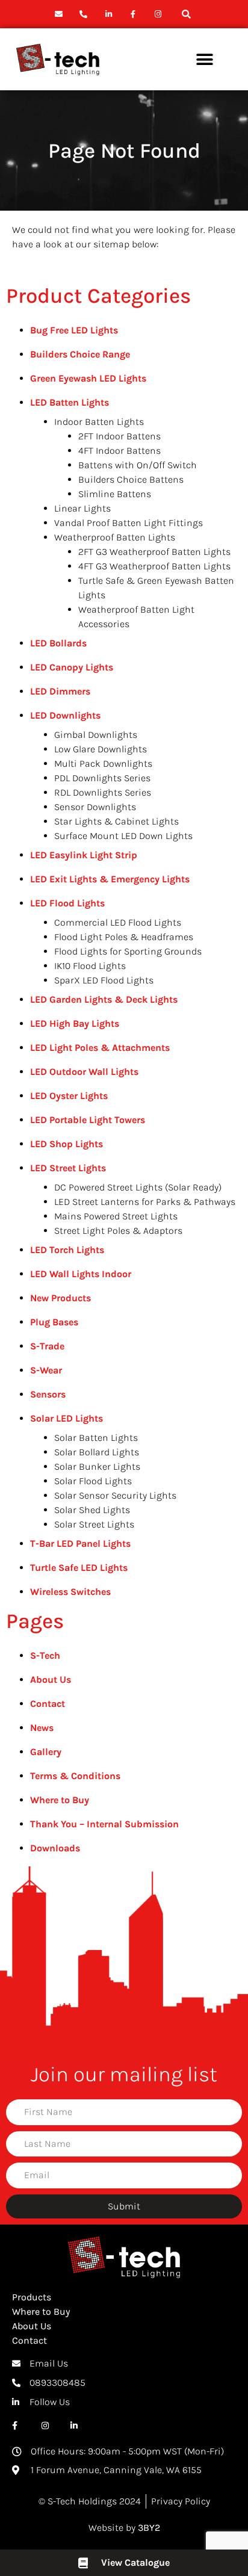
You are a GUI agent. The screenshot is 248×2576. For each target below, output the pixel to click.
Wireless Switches (70, 1592)
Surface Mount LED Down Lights (123, 836)
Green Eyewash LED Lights (88, 378)
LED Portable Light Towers (88, 1120)
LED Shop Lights (67, 1144)
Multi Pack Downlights (103, 763)
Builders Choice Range (80, 354)
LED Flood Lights (67, 903)
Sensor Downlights (95, 807)
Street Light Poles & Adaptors (118, 1231)
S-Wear (46, 1370)
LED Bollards (58, 643)
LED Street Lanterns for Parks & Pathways (145, 1202)
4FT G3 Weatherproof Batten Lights (154, 566)
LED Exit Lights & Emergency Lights (110, 879)
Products (32, 2297)
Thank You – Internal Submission (104, 1824)
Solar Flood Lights (93, 1481)
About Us (51, 1680)
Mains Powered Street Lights (116, 1216)
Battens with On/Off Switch (138, 465)
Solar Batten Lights (96, 1438)
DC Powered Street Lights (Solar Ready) (138, 1187)
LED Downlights (65, 715)
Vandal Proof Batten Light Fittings (129, 523)
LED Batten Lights (70, 402)
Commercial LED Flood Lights (118, 922)
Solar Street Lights (94, 1524)
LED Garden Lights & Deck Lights (104, 999)
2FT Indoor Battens (119, 436)
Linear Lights (82, 508)
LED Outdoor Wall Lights (84, 1072)
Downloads (55, 1848)
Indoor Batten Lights (99, 422)
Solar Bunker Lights (97, 1466)
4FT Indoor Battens (119, 450)
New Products (60, 1298)
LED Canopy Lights (72, 667)
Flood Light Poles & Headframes (124, 937)
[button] (186, 14)
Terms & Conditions (75, 1776)
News (42, 1728)
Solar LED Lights (67, 1418)
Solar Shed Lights (92, 1510)
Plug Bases (54, 1322)
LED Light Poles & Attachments (100, 1048)
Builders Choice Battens (131, 479)
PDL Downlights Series (102, 778)
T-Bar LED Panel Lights (80, 1543)
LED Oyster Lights (69, 1096)
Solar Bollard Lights (97, 1452)
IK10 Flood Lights (90, 966)
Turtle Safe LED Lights (79, 1568)
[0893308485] (85, 14)
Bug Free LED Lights (74, 330)
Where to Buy (60, 1800)
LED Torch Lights (67, 1250)
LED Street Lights (68, 1168)
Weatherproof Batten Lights (115, 537)
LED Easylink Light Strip (84, 855)
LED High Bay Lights (75, 1023)
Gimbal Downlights (96, 735)
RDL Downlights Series (103, 792)
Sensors (48, 1394)
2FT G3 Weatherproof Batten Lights (154, 552)
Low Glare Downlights (101, 749)
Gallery (46, 1752)
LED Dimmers (60, 691)
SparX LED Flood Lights (104, 980)
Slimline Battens (115, 494)
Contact (48, 1704)
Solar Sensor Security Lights (115, 1495)
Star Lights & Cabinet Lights (116, 821)
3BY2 (149, 2528)
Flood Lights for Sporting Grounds (128, 951)
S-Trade (47, 1346)
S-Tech (45, 1655)
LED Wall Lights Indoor (81, 1274)
